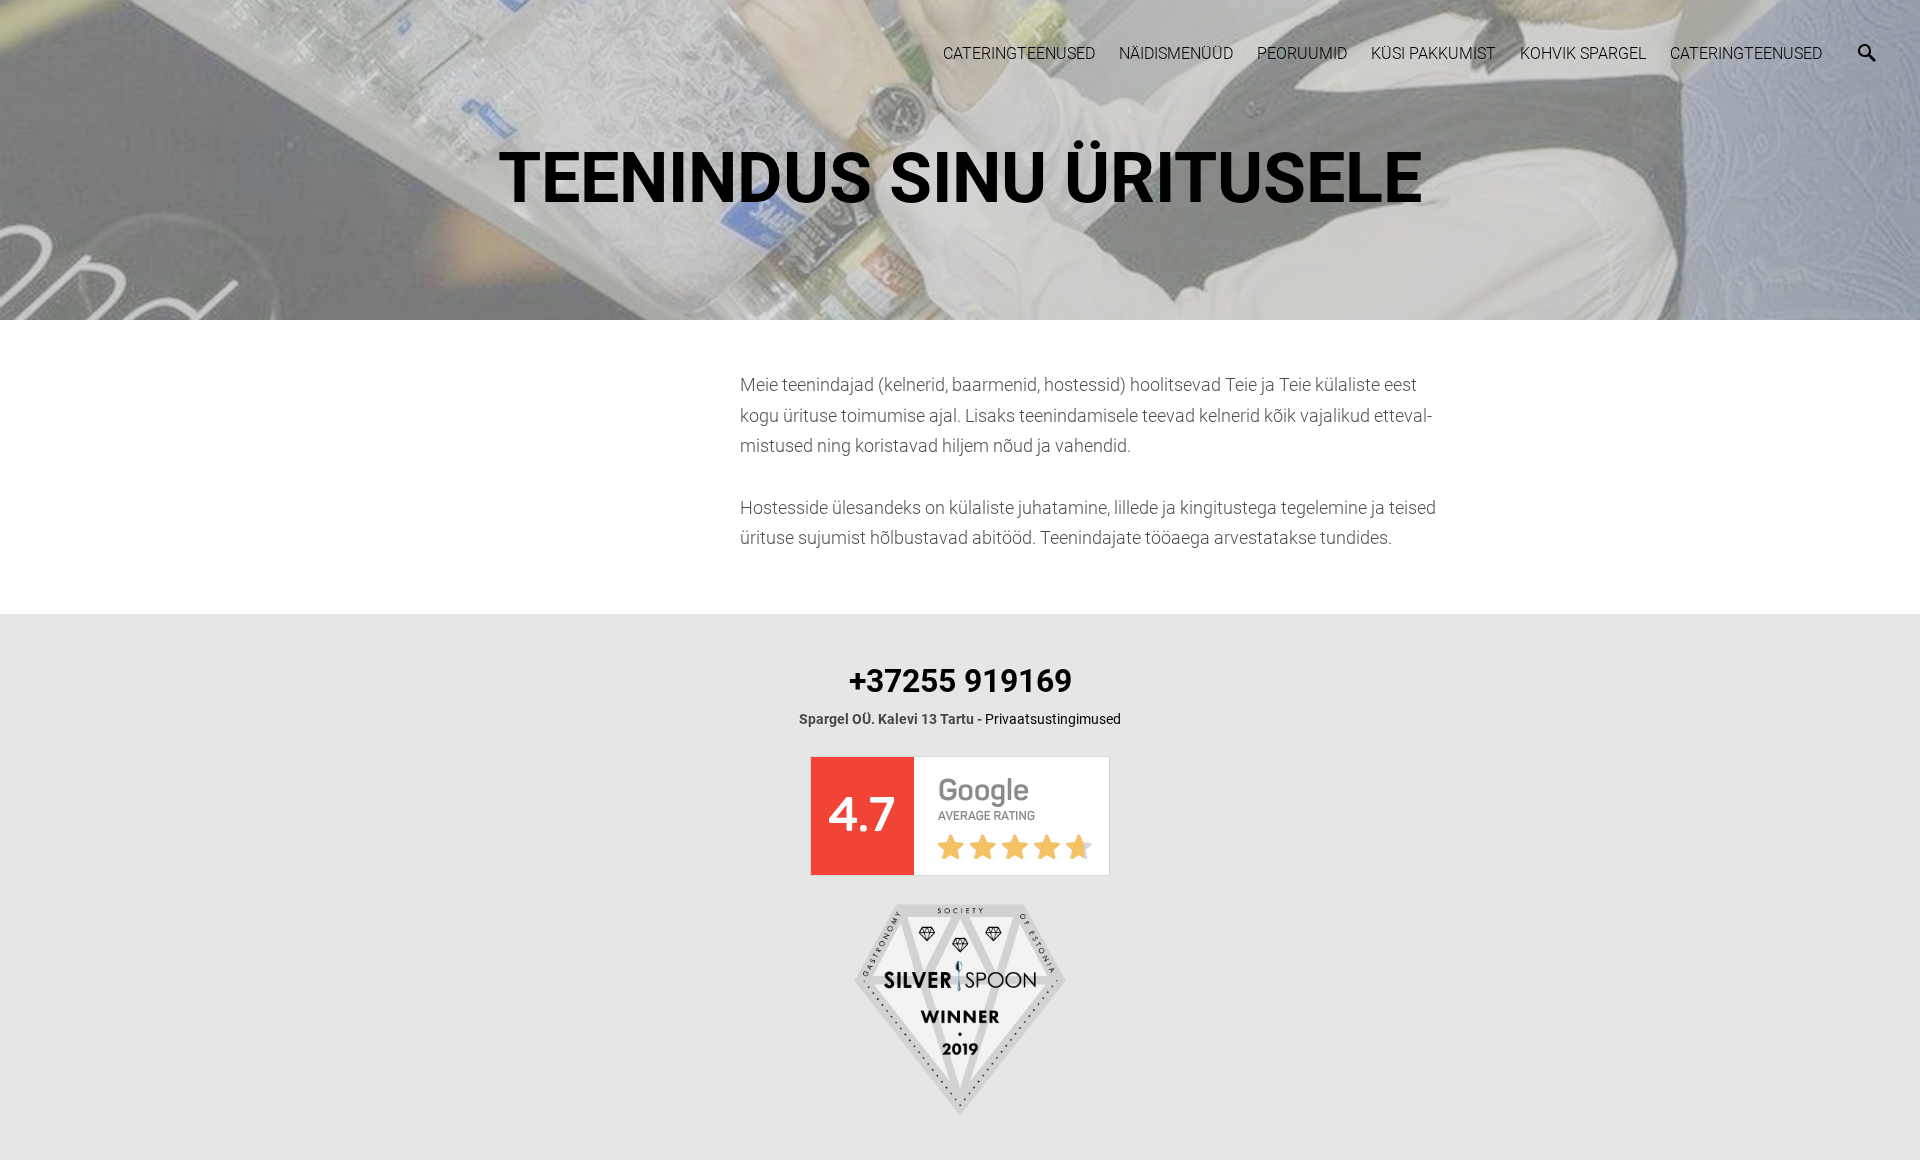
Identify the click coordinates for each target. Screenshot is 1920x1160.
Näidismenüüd (1176, 53)
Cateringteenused (1019, 53)
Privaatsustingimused (1053, 719)
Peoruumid (1302, 53)
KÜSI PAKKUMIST (1433, 53)
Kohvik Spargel (1583, 53)
